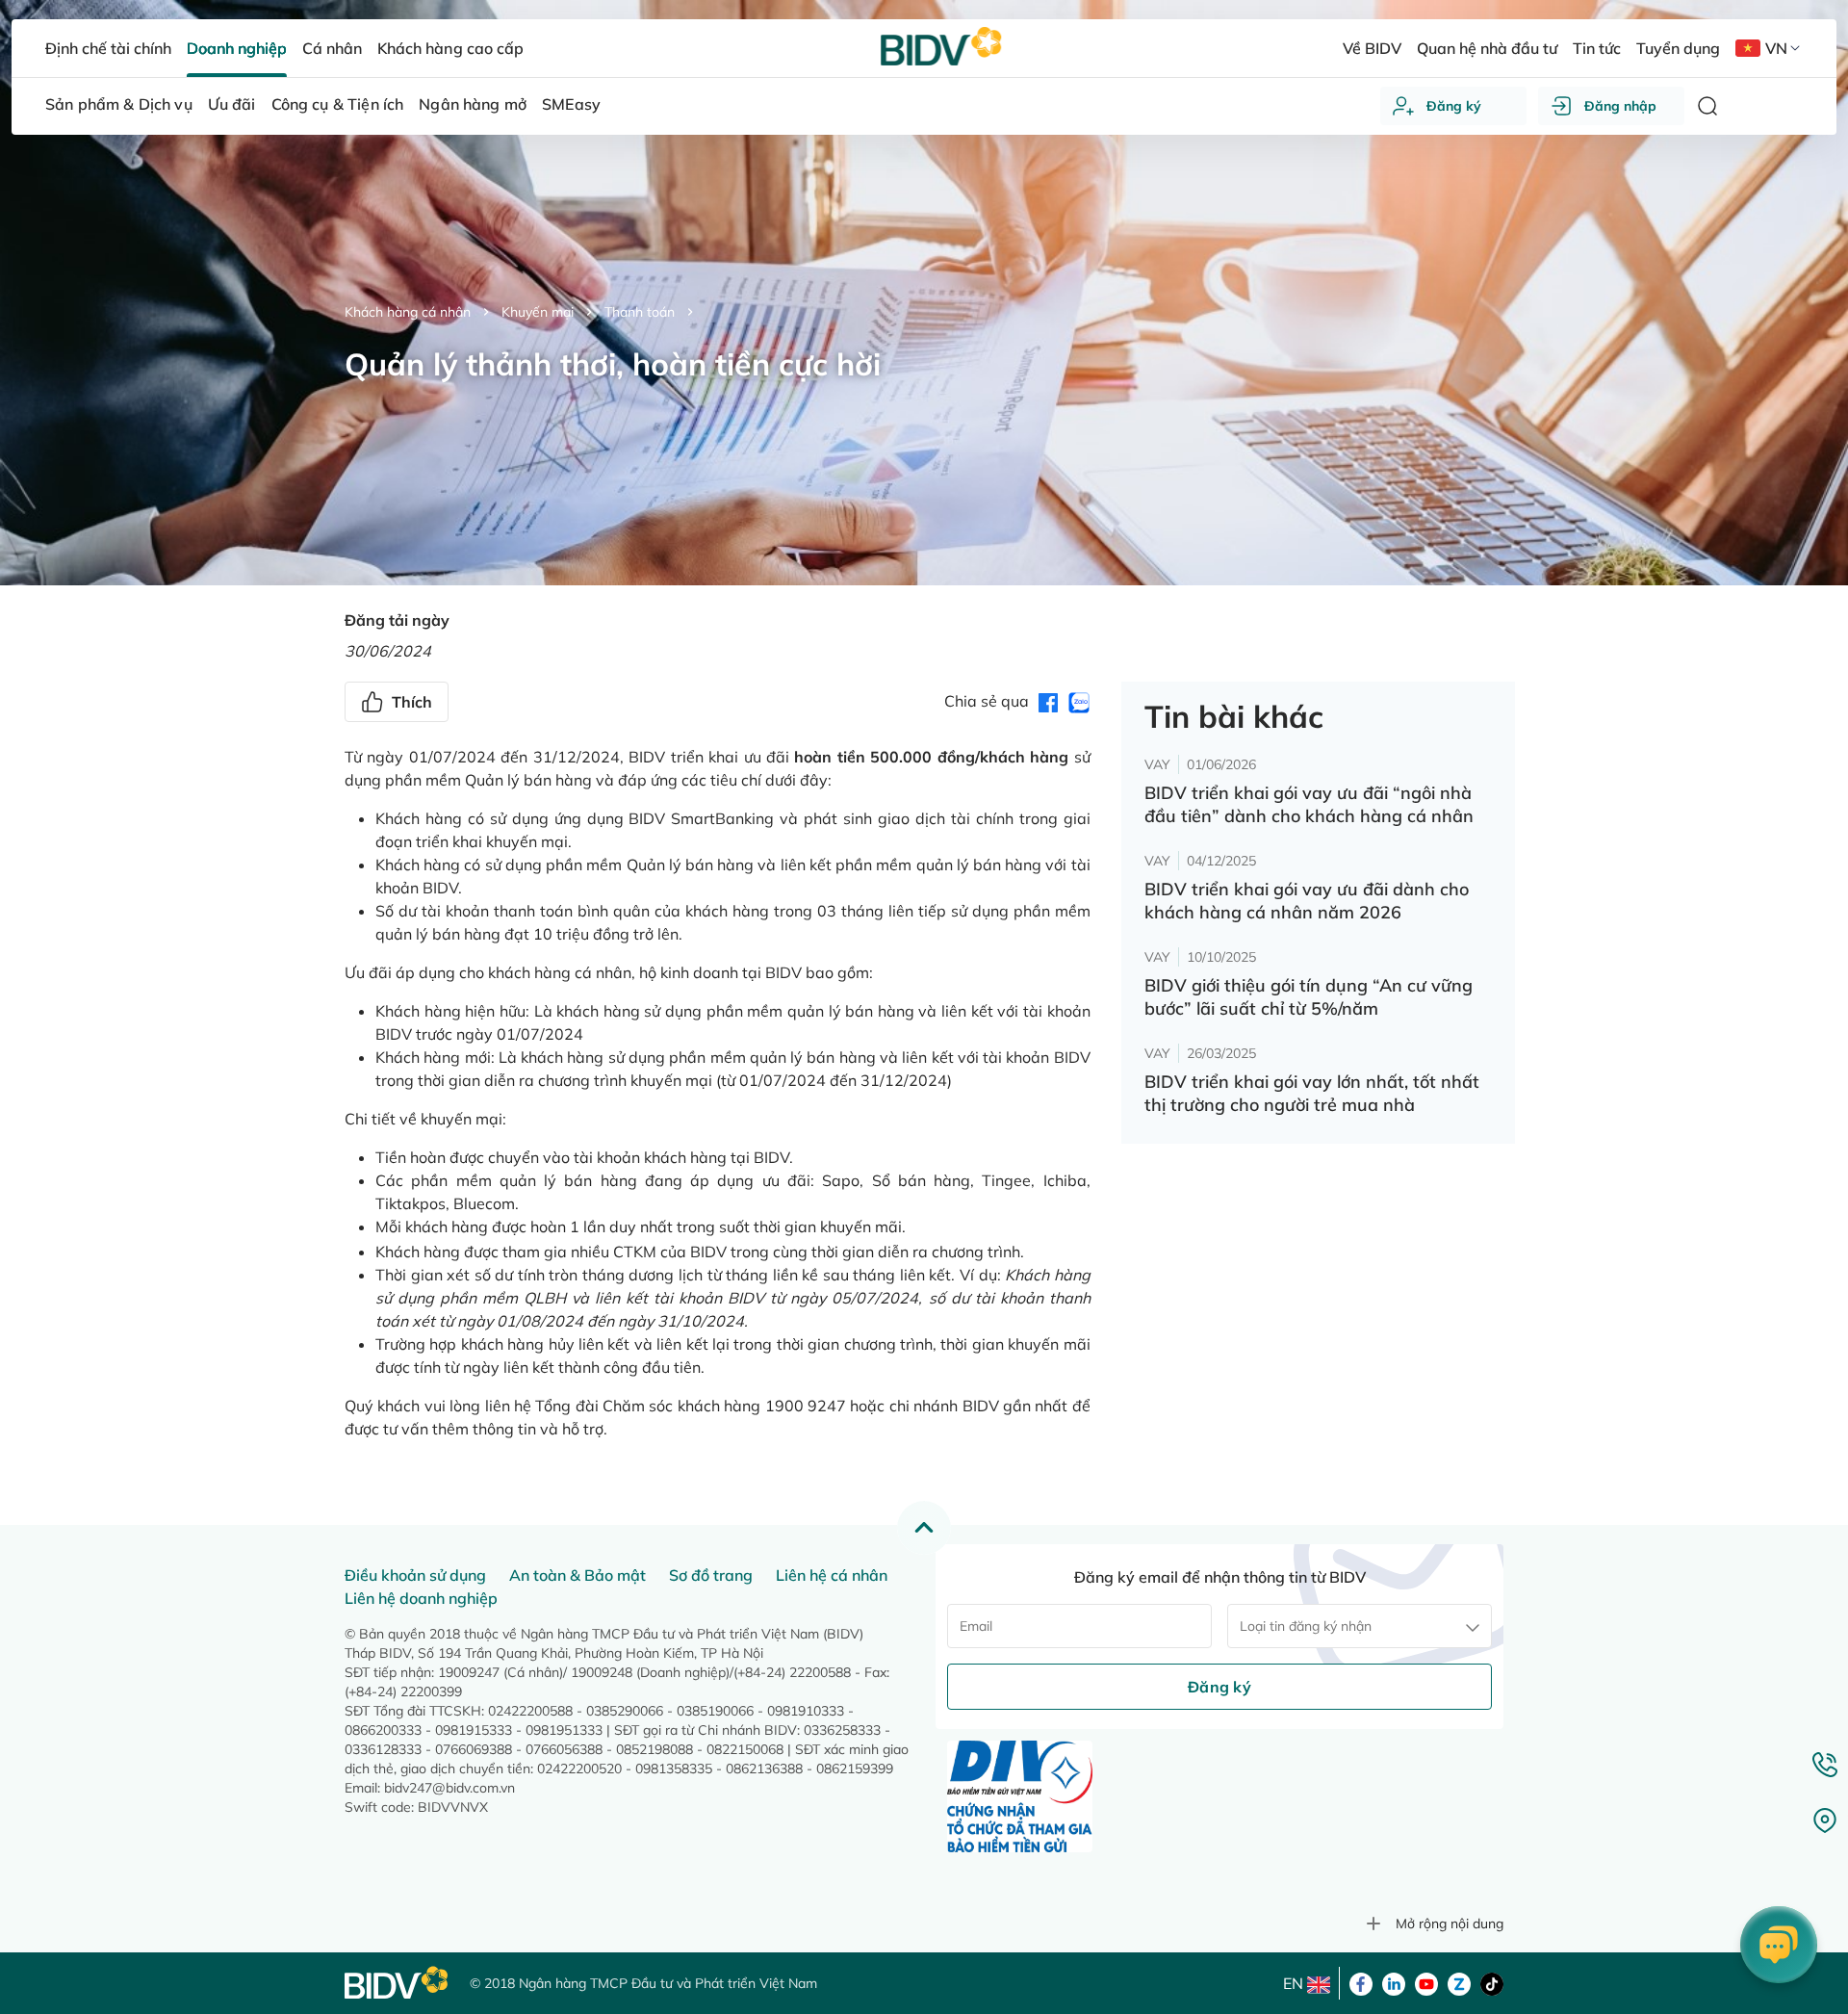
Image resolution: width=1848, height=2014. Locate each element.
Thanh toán (640, 312)
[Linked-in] (1394, 1982)
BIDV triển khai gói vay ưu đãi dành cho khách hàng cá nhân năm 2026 (1307, 901)
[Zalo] (1459, 1982)
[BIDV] (398, 1983)
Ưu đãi (232, 104)
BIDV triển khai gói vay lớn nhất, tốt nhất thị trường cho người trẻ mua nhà (1312, 1093)
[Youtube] (1426, 1982)
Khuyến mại (538, 312)
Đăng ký (1454, 106)
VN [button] (1776, 48)
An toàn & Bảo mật (577, 1575)
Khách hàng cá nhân (408, 312)
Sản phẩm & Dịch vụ (119, 104)
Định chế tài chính (108, 48)
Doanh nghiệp (237, 48)
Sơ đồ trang (711, 1575)
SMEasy (571, 104)
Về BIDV (1372, 48)
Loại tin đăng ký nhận (1306, 1626)
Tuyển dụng (1678, 48)
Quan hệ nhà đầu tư (1487, 48)
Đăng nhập (1620, 106)
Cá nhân (332, 48)
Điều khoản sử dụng (415, 1575)
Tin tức (1597, 48)
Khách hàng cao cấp (450, 48)
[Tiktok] (1492, 1982)
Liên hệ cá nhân (832, 1575)
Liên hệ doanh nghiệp (421, 1598)
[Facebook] (1361, 1982)
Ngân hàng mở (473, 104)
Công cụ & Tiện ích (338, 104)
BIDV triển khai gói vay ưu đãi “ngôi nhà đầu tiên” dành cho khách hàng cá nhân (1309, 804)
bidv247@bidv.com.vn (449, 1788)
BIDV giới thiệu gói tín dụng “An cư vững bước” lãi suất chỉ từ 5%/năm (1309, 997)
